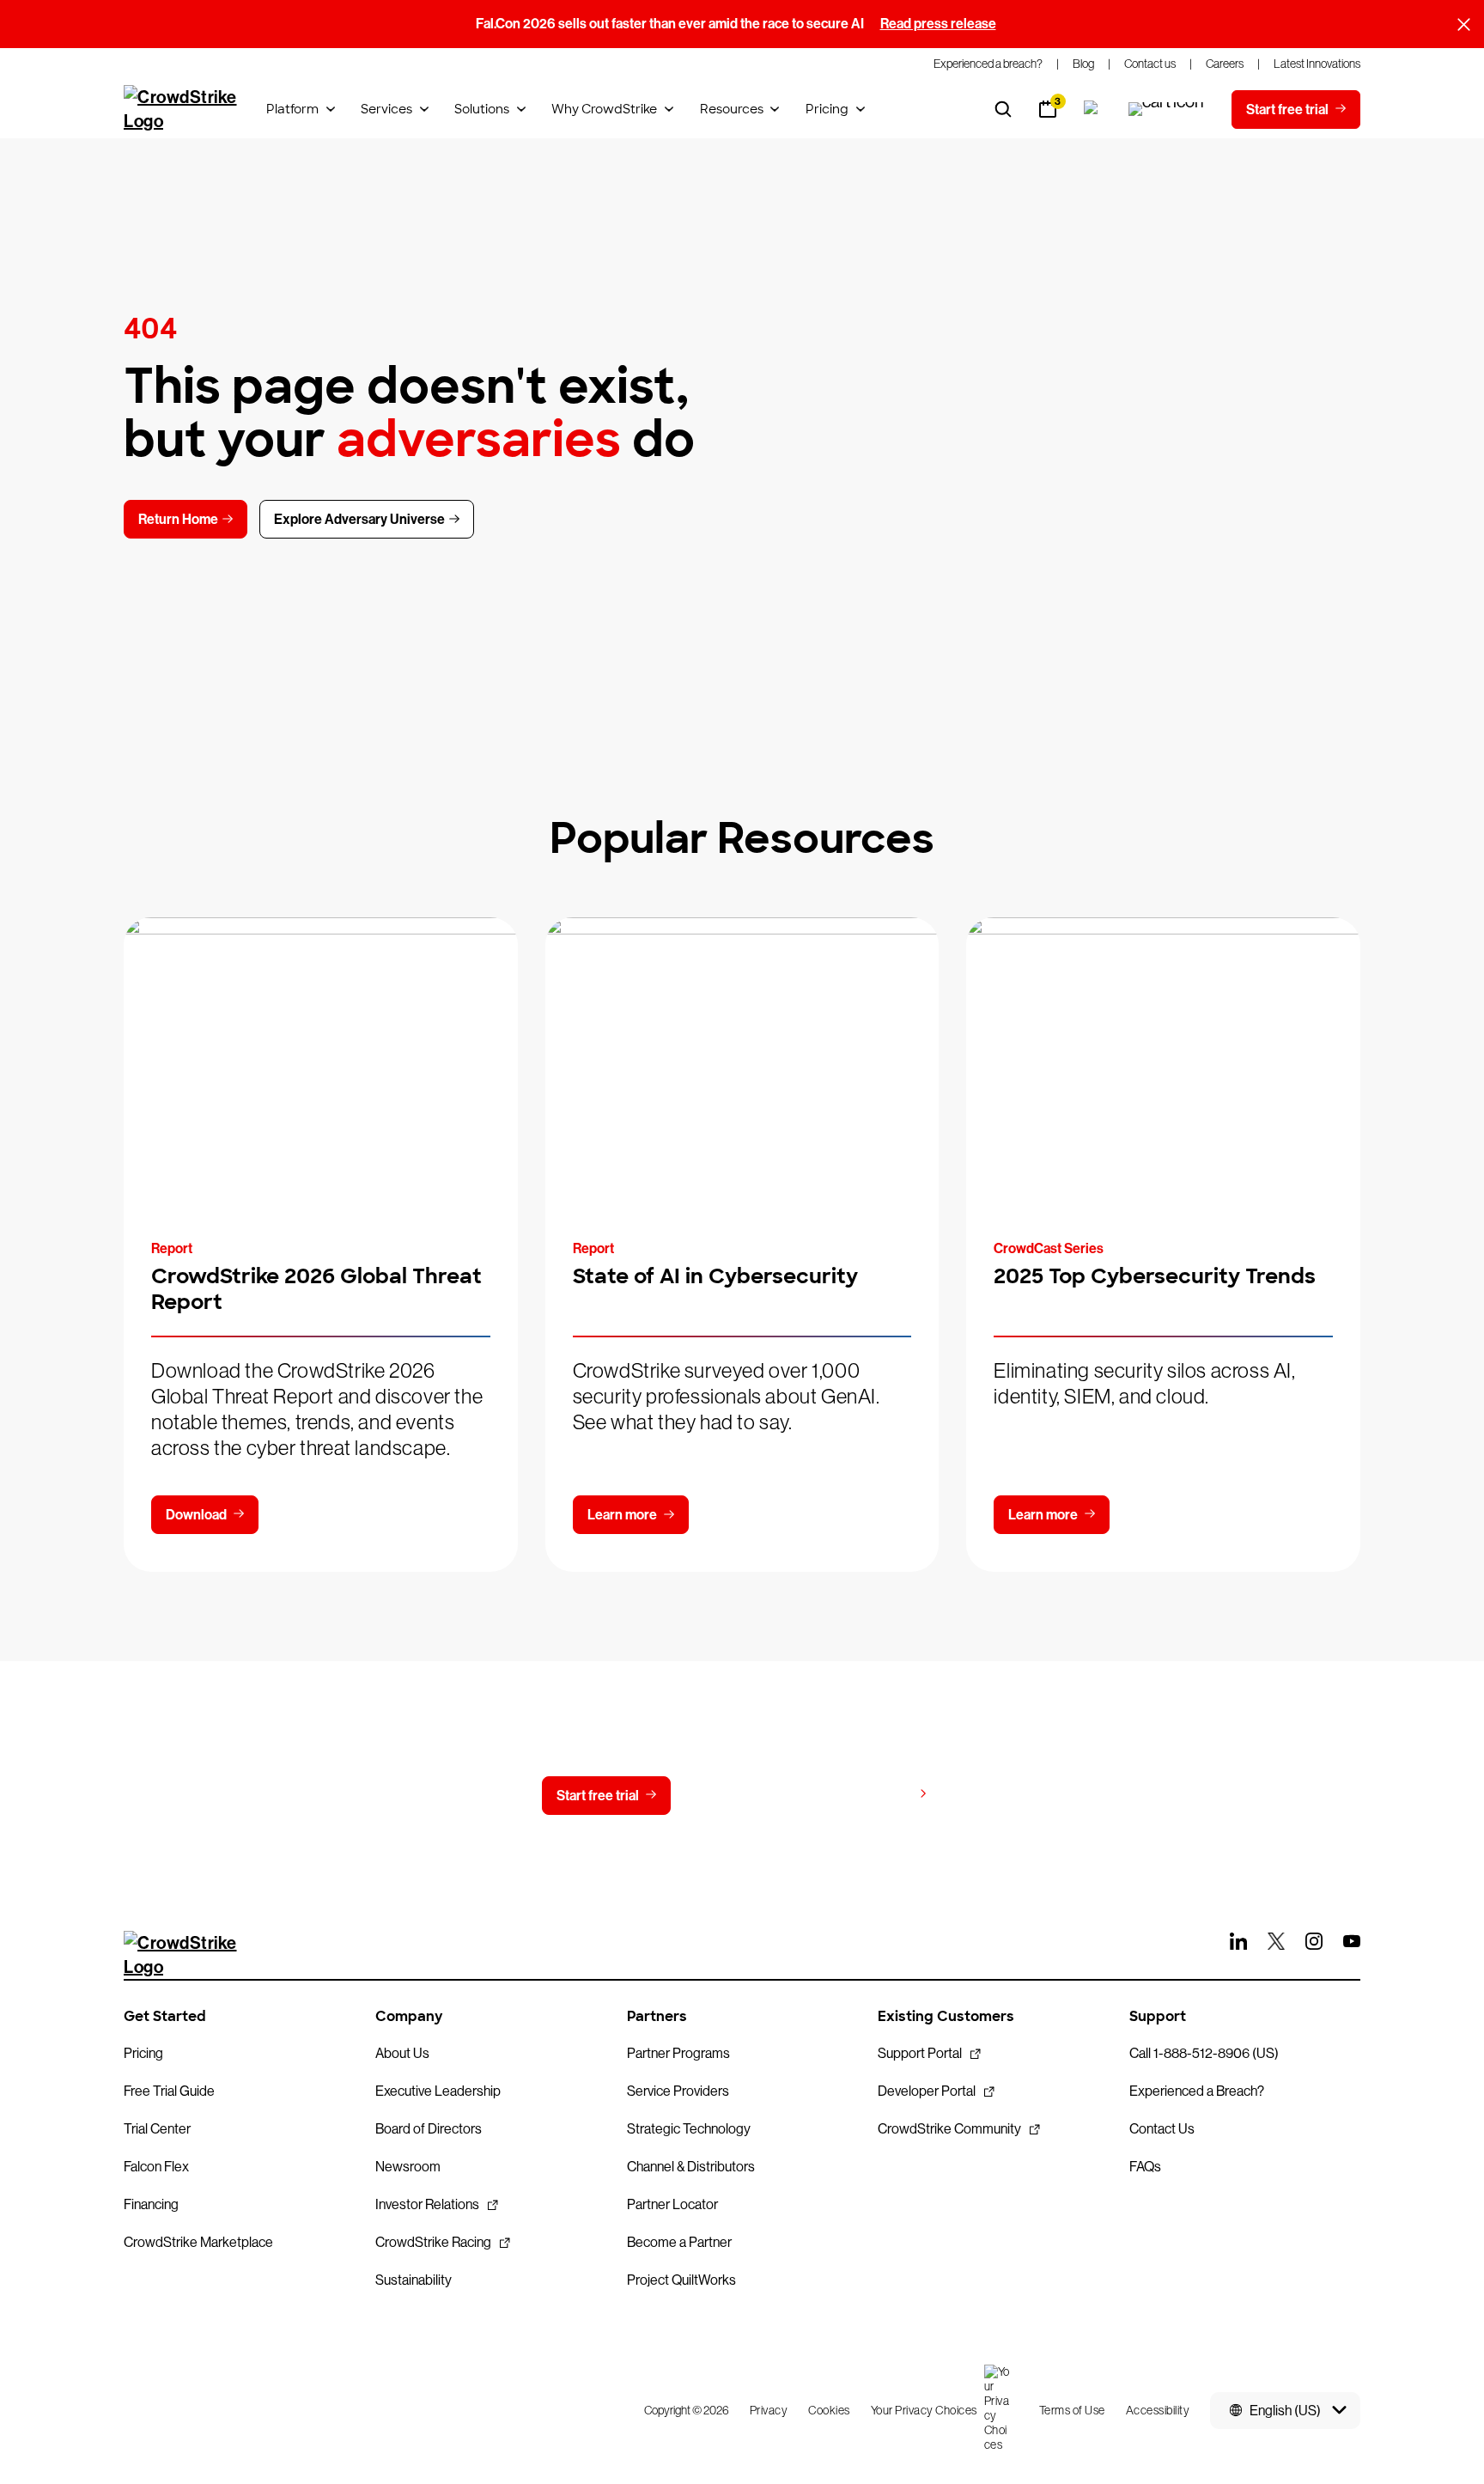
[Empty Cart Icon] (1166, 109)
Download (196, 1515)
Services (386, 109)
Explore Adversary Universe (359, 519)
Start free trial (598, 1796)
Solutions (482, 109)
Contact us (738, 1796)
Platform (292, 109)
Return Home (178, 519)
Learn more (622, 1515)
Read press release (938, 24)
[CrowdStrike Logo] (181, 109)
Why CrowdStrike (604, 109)
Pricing (827, 109)
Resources (732, 109)
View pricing (874, 1795)
